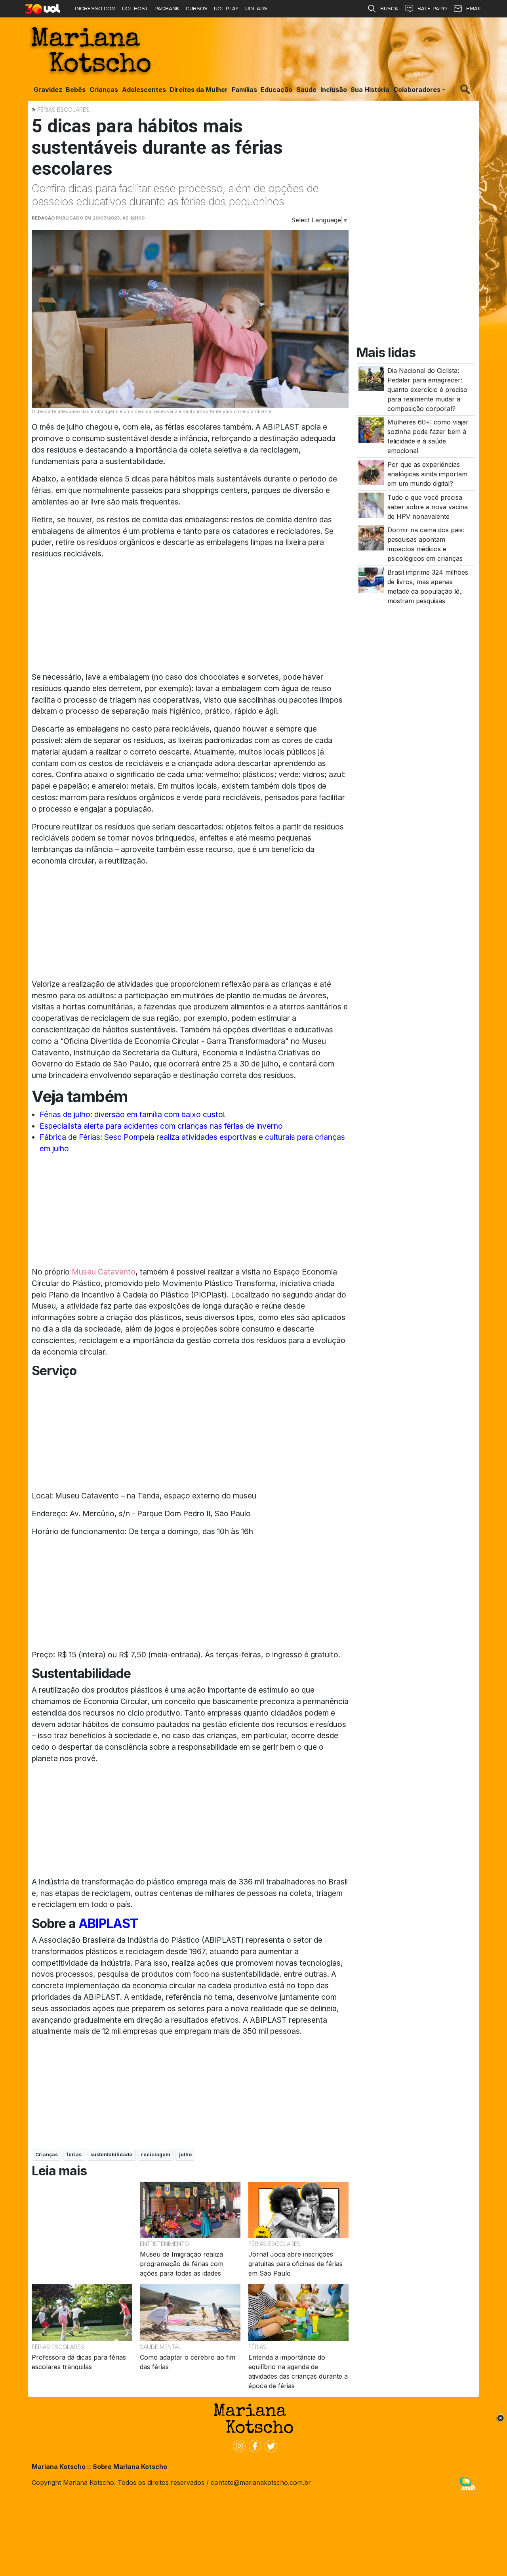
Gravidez (48, 90)
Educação (276, 90)
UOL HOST (135, 9)
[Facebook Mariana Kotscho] (253, 2445)
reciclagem (156, 2155)
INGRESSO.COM (95, 9)
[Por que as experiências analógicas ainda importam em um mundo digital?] (371, 472)
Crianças (104, 90)
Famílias (244, 90)
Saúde (306, 90)
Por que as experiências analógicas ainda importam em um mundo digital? (427, 474)
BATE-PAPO (432, 9)
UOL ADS (256, 9)
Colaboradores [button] (417, 90)
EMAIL (474, 9)
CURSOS (197, 9)
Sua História (370, 90)
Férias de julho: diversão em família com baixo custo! (132, 1114)
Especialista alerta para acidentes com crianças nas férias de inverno (161, 1126)
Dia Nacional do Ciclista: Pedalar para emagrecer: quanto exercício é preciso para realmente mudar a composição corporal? (427, 390)
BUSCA (389, 9)
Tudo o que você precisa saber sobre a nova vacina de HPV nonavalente (428, 507)
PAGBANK (167, 9)
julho (185, 2155)
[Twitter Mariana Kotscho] (269, 2445)
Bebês (76, 90)
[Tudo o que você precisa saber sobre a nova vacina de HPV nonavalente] (371, 504)
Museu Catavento (103, 1272)
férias (74, 2155)
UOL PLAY (226, 9)
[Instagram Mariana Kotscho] (238, 2445)
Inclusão (334, 90)
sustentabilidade (111, 2155)
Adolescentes (144, 90)
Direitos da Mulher (199, 90)
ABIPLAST (108, 1923)
